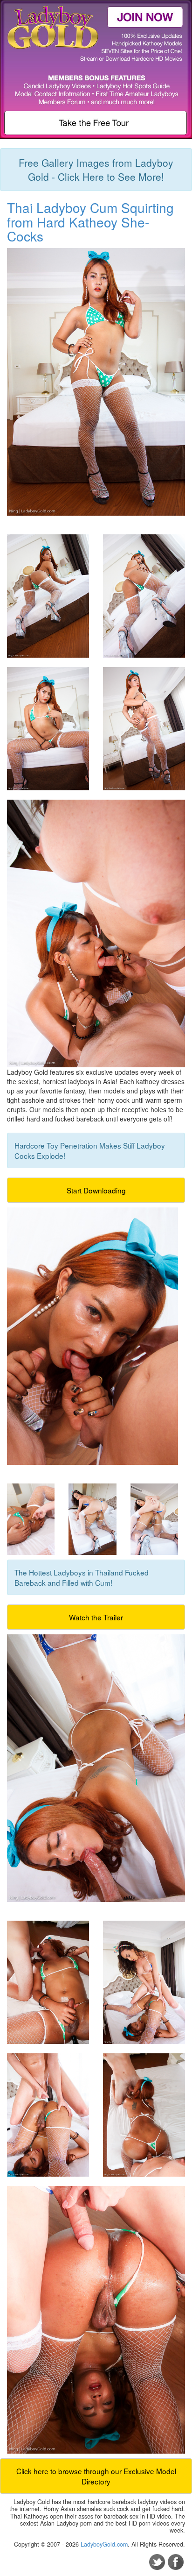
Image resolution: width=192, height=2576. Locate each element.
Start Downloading (96, 1190)
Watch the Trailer (96, 1617)
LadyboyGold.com (104, 2544)
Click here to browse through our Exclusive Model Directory (96, 2476)
